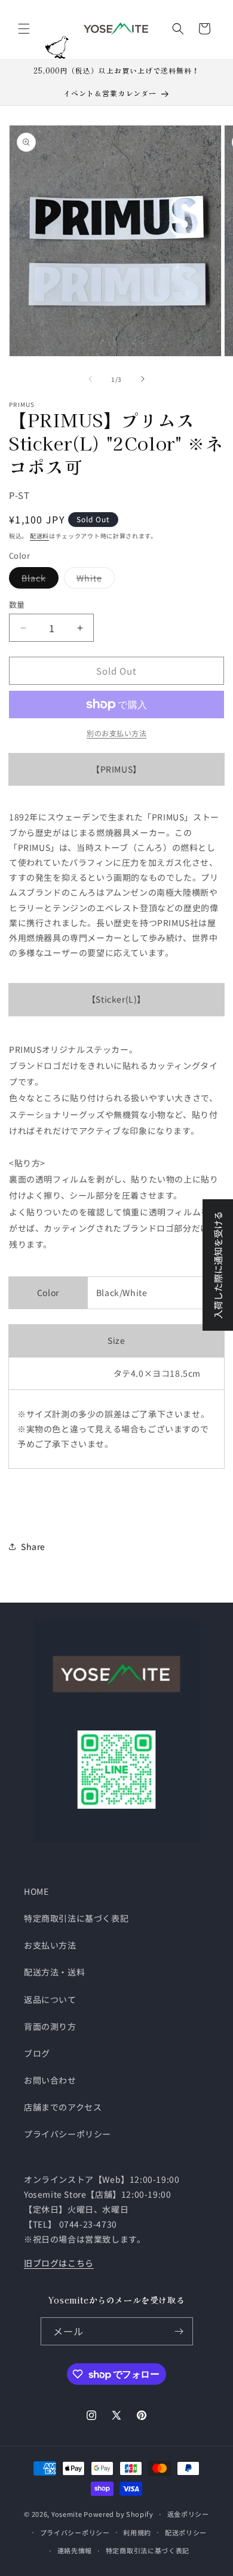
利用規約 (137, 2532)
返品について (50, 1999)
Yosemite (67, 2514)
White (93, 580)
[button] (24, 29)
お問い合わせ (50, 2080)
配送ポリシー (186, 2532)
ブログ (37, 2053)
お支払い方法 (50, 1945)
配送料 (39, 536)
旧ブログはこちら (59, 2263)
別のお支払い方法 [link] (116, 733)
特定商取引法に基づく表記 (76, 1918)
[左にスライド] (90, 379)
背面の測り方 (50, 2026)
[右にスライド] (143, 379)
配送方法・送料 (54, 1972)
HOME (36, 1891)
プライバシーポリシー (68, 2134)
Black (38, 580)
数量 (17, 604)
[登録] (179, 2331)
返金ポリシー (188, 2514)
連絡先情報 (75, 2550)
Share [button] (33, 1546)
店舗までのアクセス (63, 2107)
